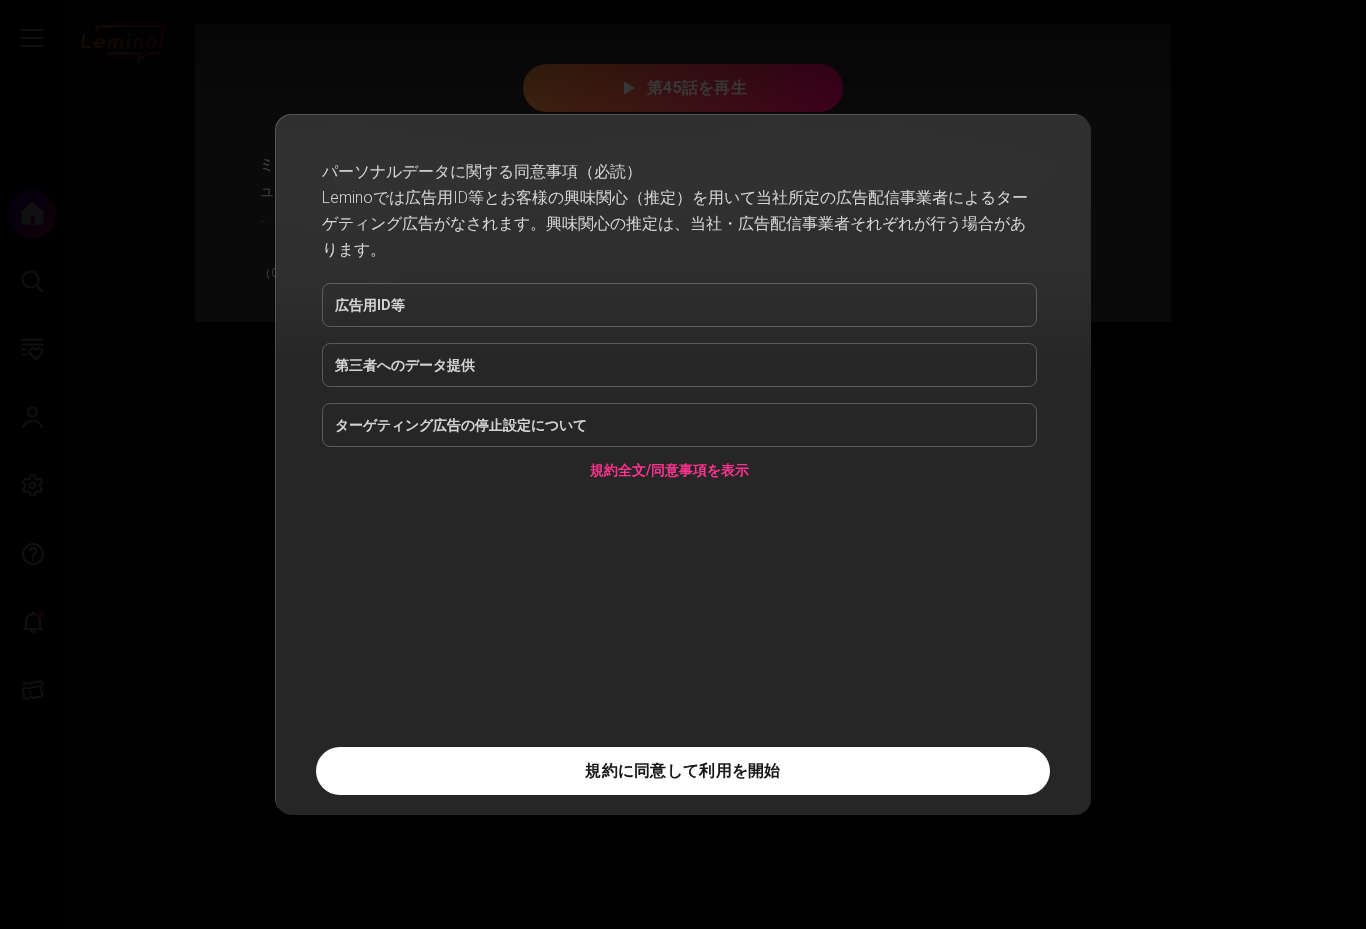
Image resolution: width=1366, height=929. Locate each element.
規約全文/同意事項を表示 (669, 473)
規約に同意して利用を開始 (682, 770)
